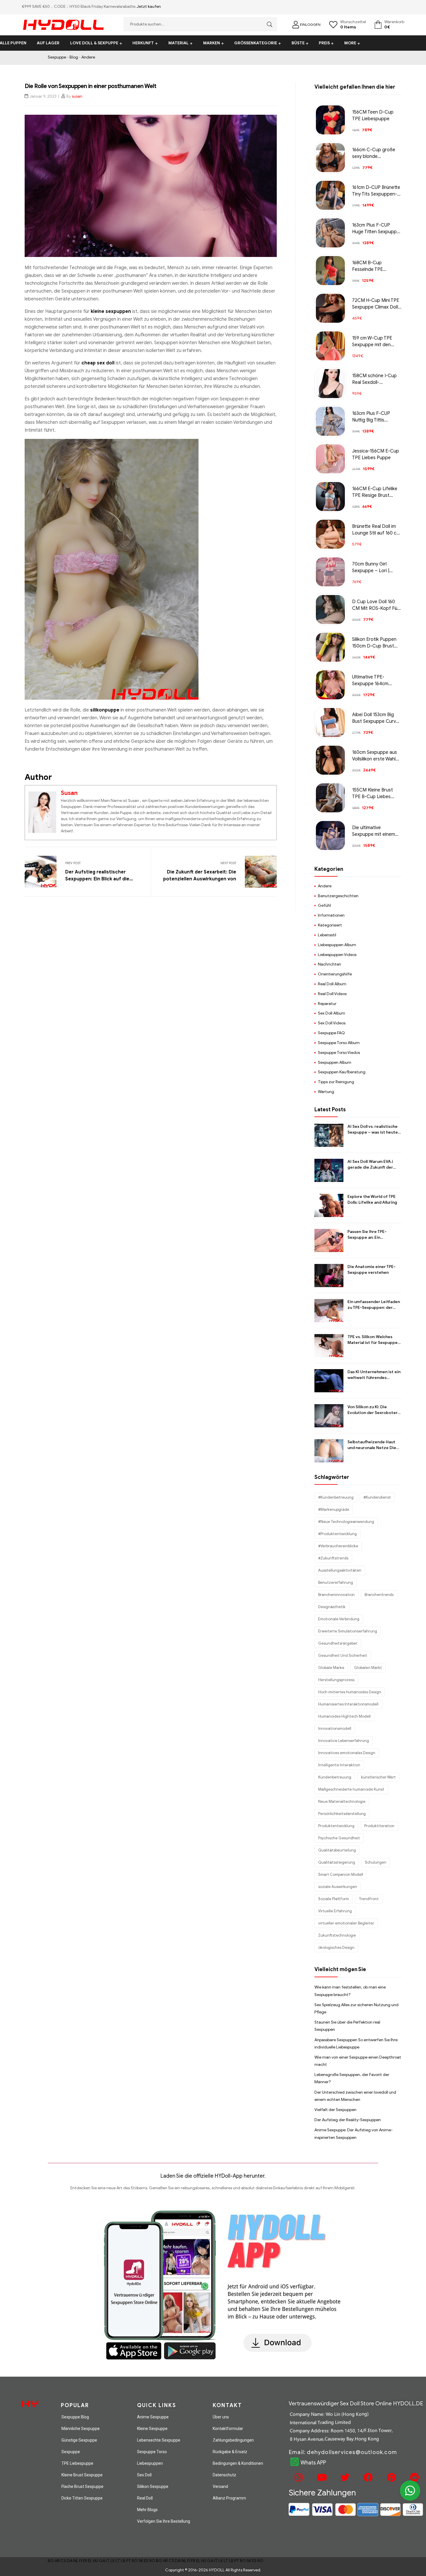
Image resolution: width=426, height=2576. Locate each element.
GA (102, 2561)
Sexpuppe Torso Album (339, 1043)
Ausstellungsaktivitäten (340, 1570)
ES (146, 2561)
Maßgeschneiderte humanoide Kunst (351, 1789)
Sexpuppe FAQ (331, 1033)
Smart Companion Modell (341, 1874)
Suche (268, 24)
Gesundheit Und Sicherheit (343, 1655)
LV (113, 2561)
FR (85, 2561)
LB (123, 2561)
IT (108, 2561)
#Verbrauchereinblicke (338, 1546)
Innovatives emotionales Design (347, 1753)
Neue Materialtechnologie (342, 1801)
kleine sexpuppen (111, 311)
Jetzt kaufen (149, 7)
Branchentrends (379, 1595)
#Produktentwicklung (337, 1534)
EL (90, 2561)
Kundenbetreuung (335, 1777)
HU (96, 2561)
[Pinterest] (391, 2478)
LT (118, 2561)
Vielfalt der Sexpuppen (335, 2110)
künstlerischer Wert (378, 1777)
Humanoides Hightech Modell (344, 1716)
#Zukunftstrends (333, 1558)
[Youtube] (321, 2478)
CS (63, 2561)
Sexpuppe (57, 57)
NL (76, 2561)
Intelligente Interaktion (339, 1765)
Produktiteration (379, 1826)
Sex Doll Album (332, 1013)
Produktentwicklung (336, 1826)
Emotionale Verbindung (339, 1619)
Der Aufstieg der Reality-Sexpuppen (348, 2120)
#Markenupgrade (334, 1509)
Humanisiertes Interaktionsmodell (348, 1704)
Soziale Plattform (334, 1899)
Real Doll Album (332, 984)
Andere (88, 57)
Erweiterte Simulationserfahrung (348, 1631)
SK (141, 2561)
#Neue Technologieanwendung (346, 1522)
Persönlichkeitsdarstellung (342, 1814)
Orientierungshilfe (335, 974)
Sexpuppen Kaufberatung (342, 1072)
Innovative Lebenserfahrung (344, 1741)
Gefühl (324, 905)
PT (129, 2561)
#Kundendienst (377, 1497)
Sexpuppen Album (335, 1062)
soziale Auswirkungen (338, 1887)
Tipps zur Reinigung (336, 1082)
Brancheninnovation (336, 1595)
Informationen (331, 915)
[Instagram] (298, 2478)
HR (57, 2561)
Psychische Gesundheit (339, 1838)
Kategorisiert (330, 925)
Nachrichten (329, 964)
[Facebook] (367, 2478)
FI (81, 2561)
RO (135, 2561)
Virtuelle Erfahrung (335, 1911)
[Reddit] (414, 2478)
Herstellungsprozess (336, 1680)
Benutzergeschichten (338, 896)
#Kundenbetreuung (336, 1497)
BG (51, 2561)
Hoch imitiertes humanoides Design (350, 1692)
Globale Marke (331, 1668)
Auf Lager (48, 43)
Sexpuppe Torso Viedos (339, 1053)
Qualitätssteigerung (337, 1862)
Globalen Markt (368, 1668)
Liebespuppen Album (337, 945)
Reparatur (327, 1004)
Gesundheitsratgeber (338, 1643)
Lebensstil (327, 935)
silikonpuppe (105, 710)
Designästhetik (332, 1607)
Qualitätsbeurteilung (337, 1850)
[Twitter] (344, 2478)
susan (77, 96)
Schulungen (376, 1862)
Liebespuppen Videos (337, 955)
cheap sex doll (98, 363)
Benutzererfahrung (336, 1582)
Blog (74, 57)
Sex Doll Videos (332, 1023)
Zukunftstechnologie (337, 1935)
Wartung (326, 1092)
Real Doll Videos (332, 994)
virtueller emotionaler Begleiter (346, 1923)
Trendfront (369, 1899)
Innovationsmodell (335, 1728)
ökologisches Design (336, 1947)
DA (70, 2561)
